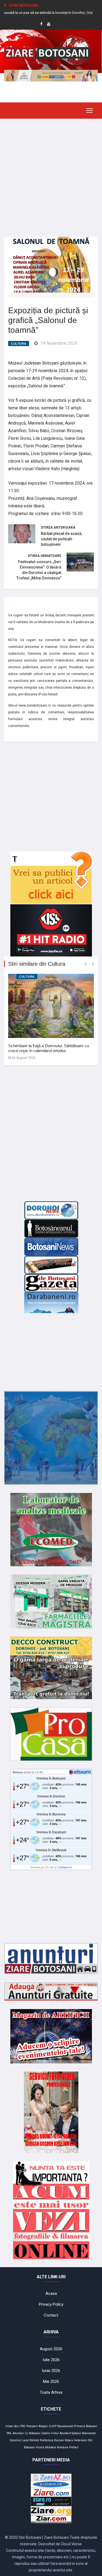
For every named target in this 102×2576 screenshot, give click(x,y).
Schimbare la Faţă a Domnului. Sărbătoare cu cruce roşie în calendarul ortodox (49, 1048)
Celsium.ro (65, 1867)
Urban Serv (12, 2426)
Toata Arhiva (51, 2392)
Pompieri (32, 2426)
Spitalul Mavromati (84, 2433)
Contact (51, 2315)
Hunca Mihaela (46, 2447)
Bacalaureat (65, 2426)
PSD (23, 2426)
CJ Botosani (33, 2433)
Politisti (34, 2440)
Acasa (51, 2293)
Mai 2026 (51, 2382)
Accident (65, 2433)
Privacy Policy (51, 2304)
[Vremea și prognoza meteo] (81, 1772)
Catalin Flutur (50, 2433)
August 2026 (51, 2349)
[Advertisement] (51, 174)
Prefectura (47, 2440)
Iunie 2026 (51, 2371)
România (63, 2447)
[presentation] (86, 964)
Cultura (19, 344)
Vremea (17, 1772)
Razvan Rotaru (64, 2440)
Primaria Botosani (86, 2426)
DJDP (53, 2426)
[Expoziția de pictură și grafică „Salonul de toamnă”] (51, 264)
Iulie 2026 (51, 2360)
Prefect (74, 2447)
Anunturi (18, 2433)
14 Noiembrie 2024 (59, 343)
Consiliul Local (19, 2440)
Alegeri (43, 2426)
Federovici (81, 2440)
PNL (9, 2433)
